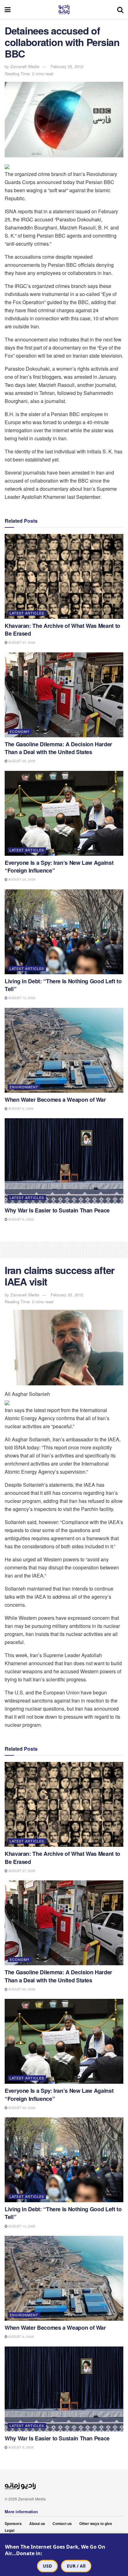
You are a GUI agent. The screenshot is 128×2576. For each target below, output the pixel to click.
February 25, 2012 (67, 66)
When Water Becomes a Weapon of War (55, 1100)
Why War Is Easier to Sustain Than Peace (57, 1210)
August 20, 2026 (21, 761)
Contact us (62, 2523)
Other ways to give (96, 2523)
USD (47, 2566)
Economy (20, 731)
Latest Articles (27, 613)
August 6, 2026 (21, 1109)
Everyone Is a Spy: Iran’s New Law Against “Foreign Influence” (59, 866)
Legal (9, 2530)
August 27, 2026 (21, 642)
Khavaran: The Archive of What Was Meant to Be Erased (62, 630)
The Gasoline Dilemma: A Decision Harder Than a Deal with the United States (58, 748)
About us (37, 2523)
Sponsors (13, 2523)
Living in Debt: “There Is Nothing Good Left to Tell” (63, 985)
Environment (24, 1087)
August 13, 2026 (21, 998)
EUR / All (76, 2566)
